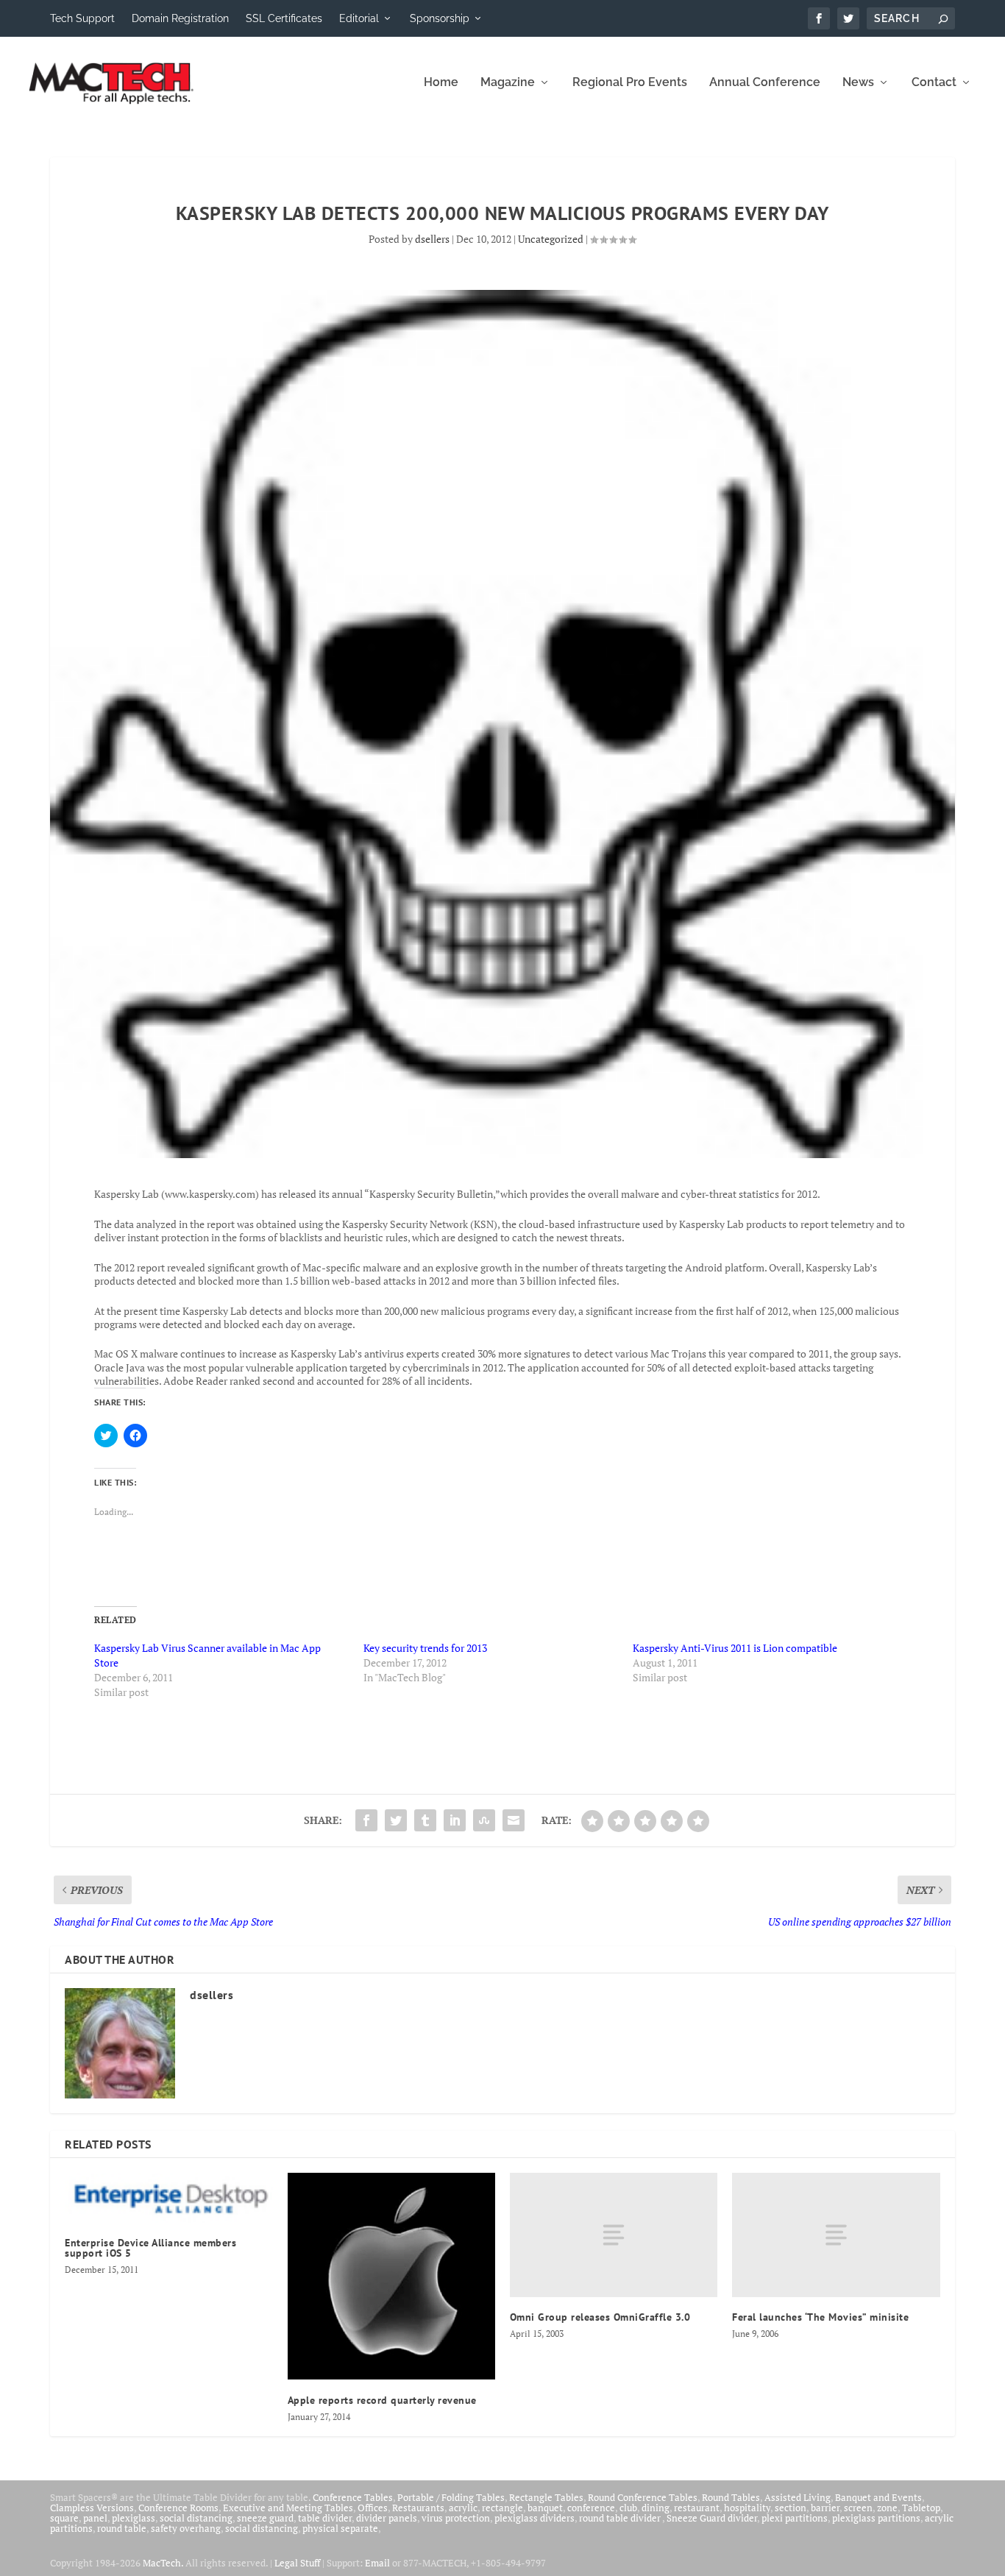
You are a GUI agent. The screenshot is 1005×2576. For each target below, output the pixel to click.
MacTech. (163, 2563)
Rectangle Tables (546, 2497)
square (64, 2518)
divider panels (387, 2518)
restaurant (697, 2508)
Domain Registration (180, 18)
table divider (325, 2518)
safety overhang (186, 2528)
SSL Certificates (284, 18)
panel (95, 2518)
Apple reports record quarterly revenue (382, 2400)
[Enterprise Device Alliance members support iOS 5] (168, 2198)
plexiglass (134, 2518)
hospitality (747, 2508)
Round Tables (731, 2497)
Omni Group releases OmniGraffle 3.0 (600, 2317)
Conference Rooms (178, 2508)
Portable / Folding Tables (451, 2497)
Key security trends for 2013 (425, 1648)
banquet (545, 2508)
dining (656, 2508)
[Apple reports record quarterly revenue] (391, 2277)
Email (377, 2563)
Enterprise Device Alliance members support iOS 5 (150, 2248)
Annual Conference (765, 83)
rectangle (502, 2508)
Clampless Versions (92, 2508)
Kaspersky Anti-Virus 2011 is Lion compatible (735, 1648)
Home (441, 83)
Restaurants (418, 2508)
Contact (934, 83)
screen (858, 2508)
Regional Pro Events (630, 83)
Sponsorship (440, 18)
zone (887, 2508)
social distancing (196, 2518)
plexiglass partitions (876, 2518)
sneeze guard (265, 2518)
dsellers (432, 239)
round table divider (621, 2518)
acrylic (463, 2508)
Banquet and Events (878, 2497)
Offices (373, 2508)
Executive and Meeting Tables (288, 2508)
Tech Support (82, 18)
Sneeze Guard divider (712, 2518)
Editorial (359, 18)
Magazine (508, 83)
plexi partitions (795, 2518)
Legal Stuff (297, 2563)
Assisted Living (798, 2497)
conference (591, 2508)
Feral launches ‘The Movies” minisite (820, 2317)
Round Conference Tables (643, 2497)
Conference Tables (353, 2497)
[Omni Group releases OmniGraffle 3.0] (614, 2235)
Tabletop (921, 2508)
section (791, 2508)
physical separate (340, 2528)
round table (122, 2528)
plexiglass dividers (535, 2518)
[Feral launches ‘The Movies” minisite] (836, 2235)
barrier (825, 2508)
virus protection (456, 2518)
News (858, 83)
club (628, 2508)
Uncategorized (551, 239)
